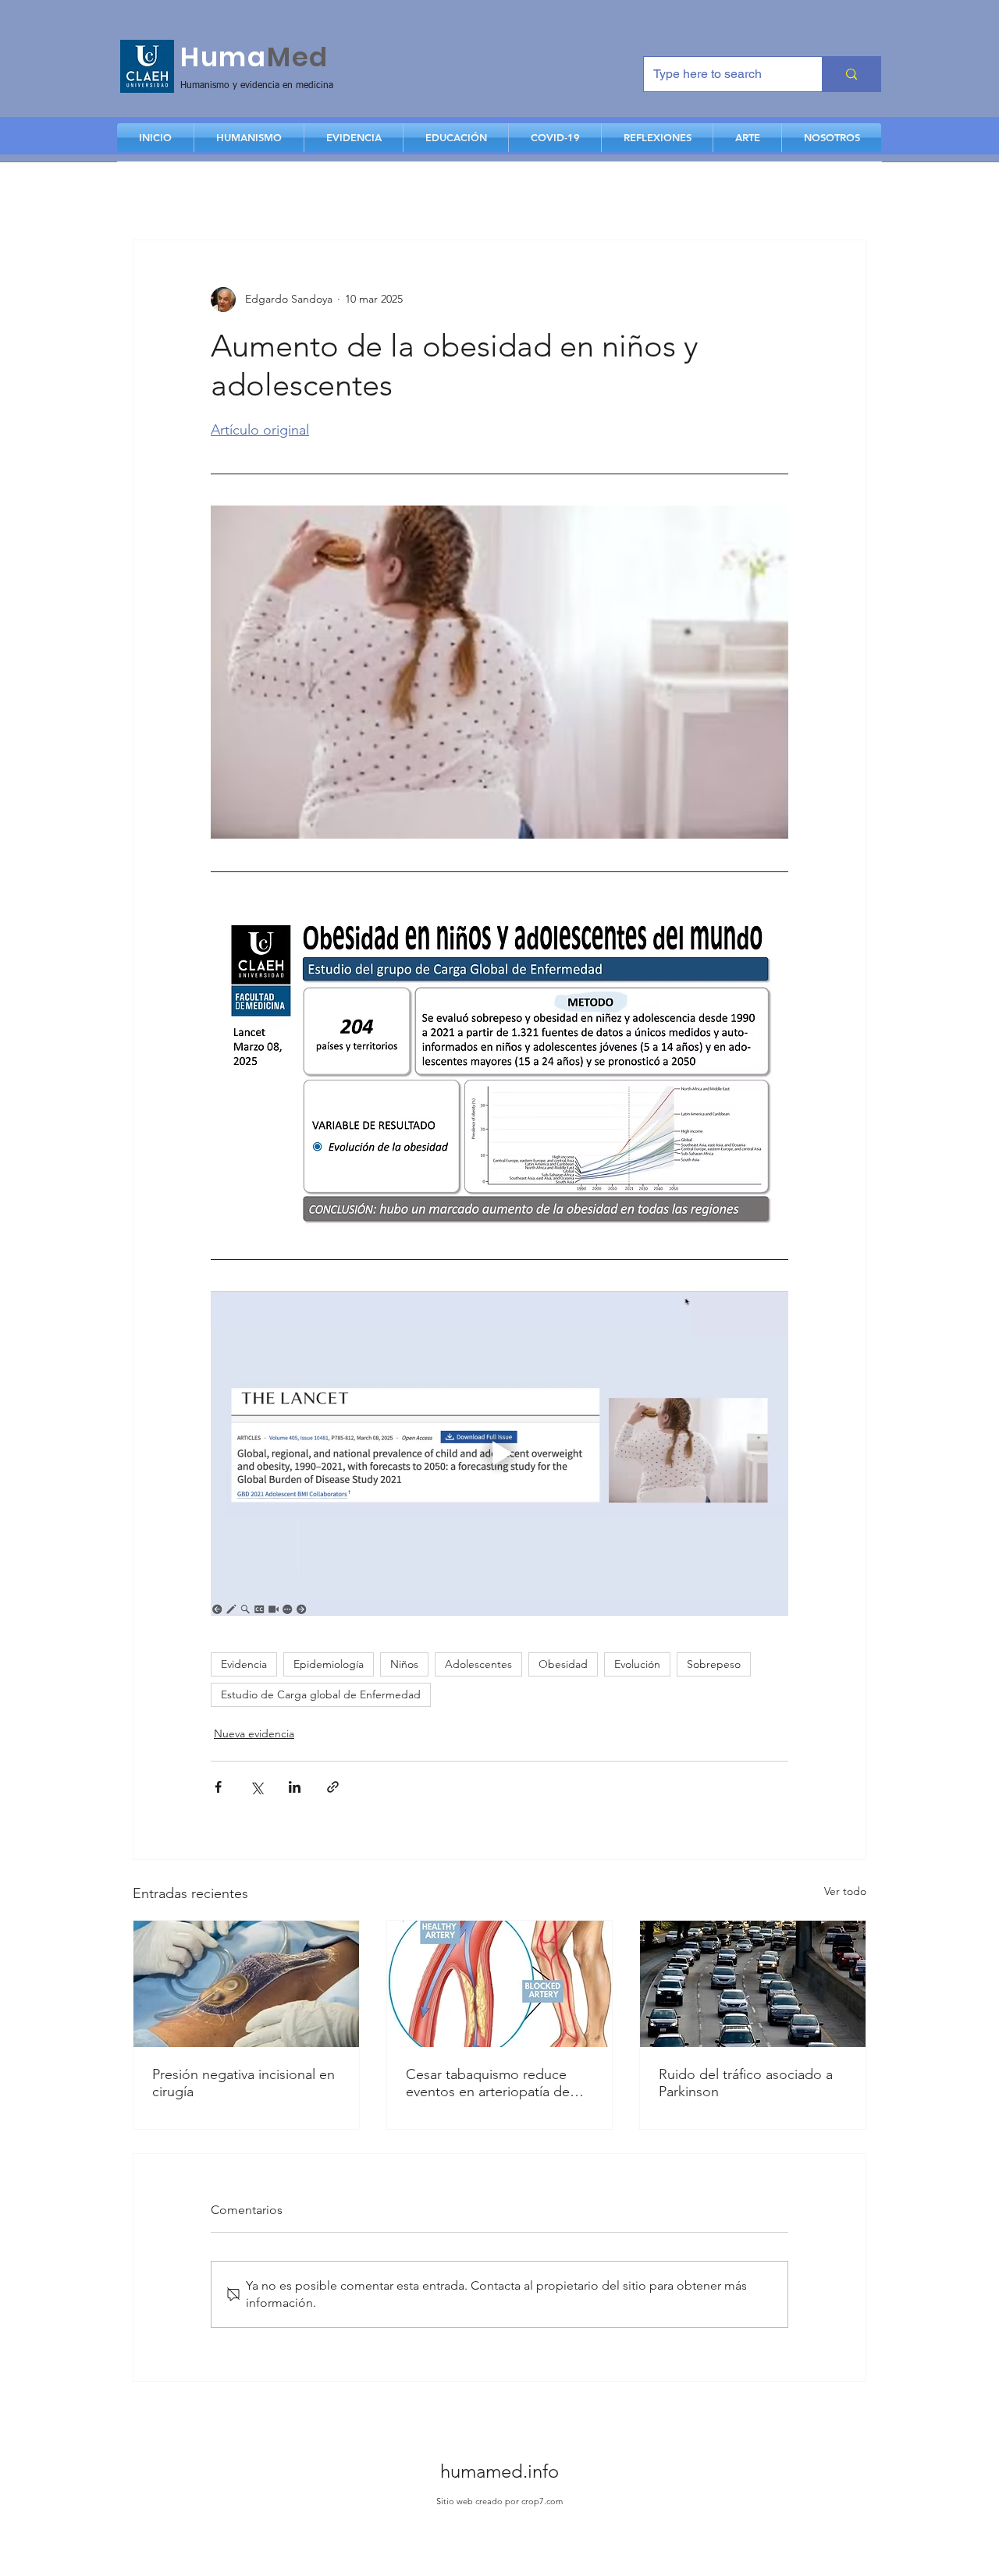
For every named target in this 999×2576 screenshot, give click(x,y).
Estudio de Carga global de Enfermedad (321, 1694)
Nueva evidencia (254, 1733)
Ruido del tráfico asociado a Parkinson (746, 2083)
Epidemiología (329, 1664)
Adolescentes (478, 1664)
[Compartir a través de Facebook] (218, 1787)
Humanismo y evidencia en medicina (257, 86)
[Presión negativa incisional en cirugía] (246, 1984)
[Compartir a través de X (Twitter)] (256, 1787)
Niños (404, 1664)
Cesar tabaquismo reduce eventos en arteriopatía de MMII (488, 2083)
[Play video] (499, 1453)
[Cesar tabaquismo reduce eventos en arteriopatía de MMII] (500, 1984)
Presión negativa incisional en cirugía (244, 2083)
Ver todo (845, 1891)
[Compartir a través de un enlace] (333, 1787)
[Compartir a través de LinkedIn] (295, 1787)
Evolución (637, 1664)
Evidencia (244, 1664)
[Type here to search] (851, 74)
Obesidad (563, 1664)
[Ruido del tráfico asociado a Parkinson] (753, 1984)
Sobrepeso (714, 1664)
